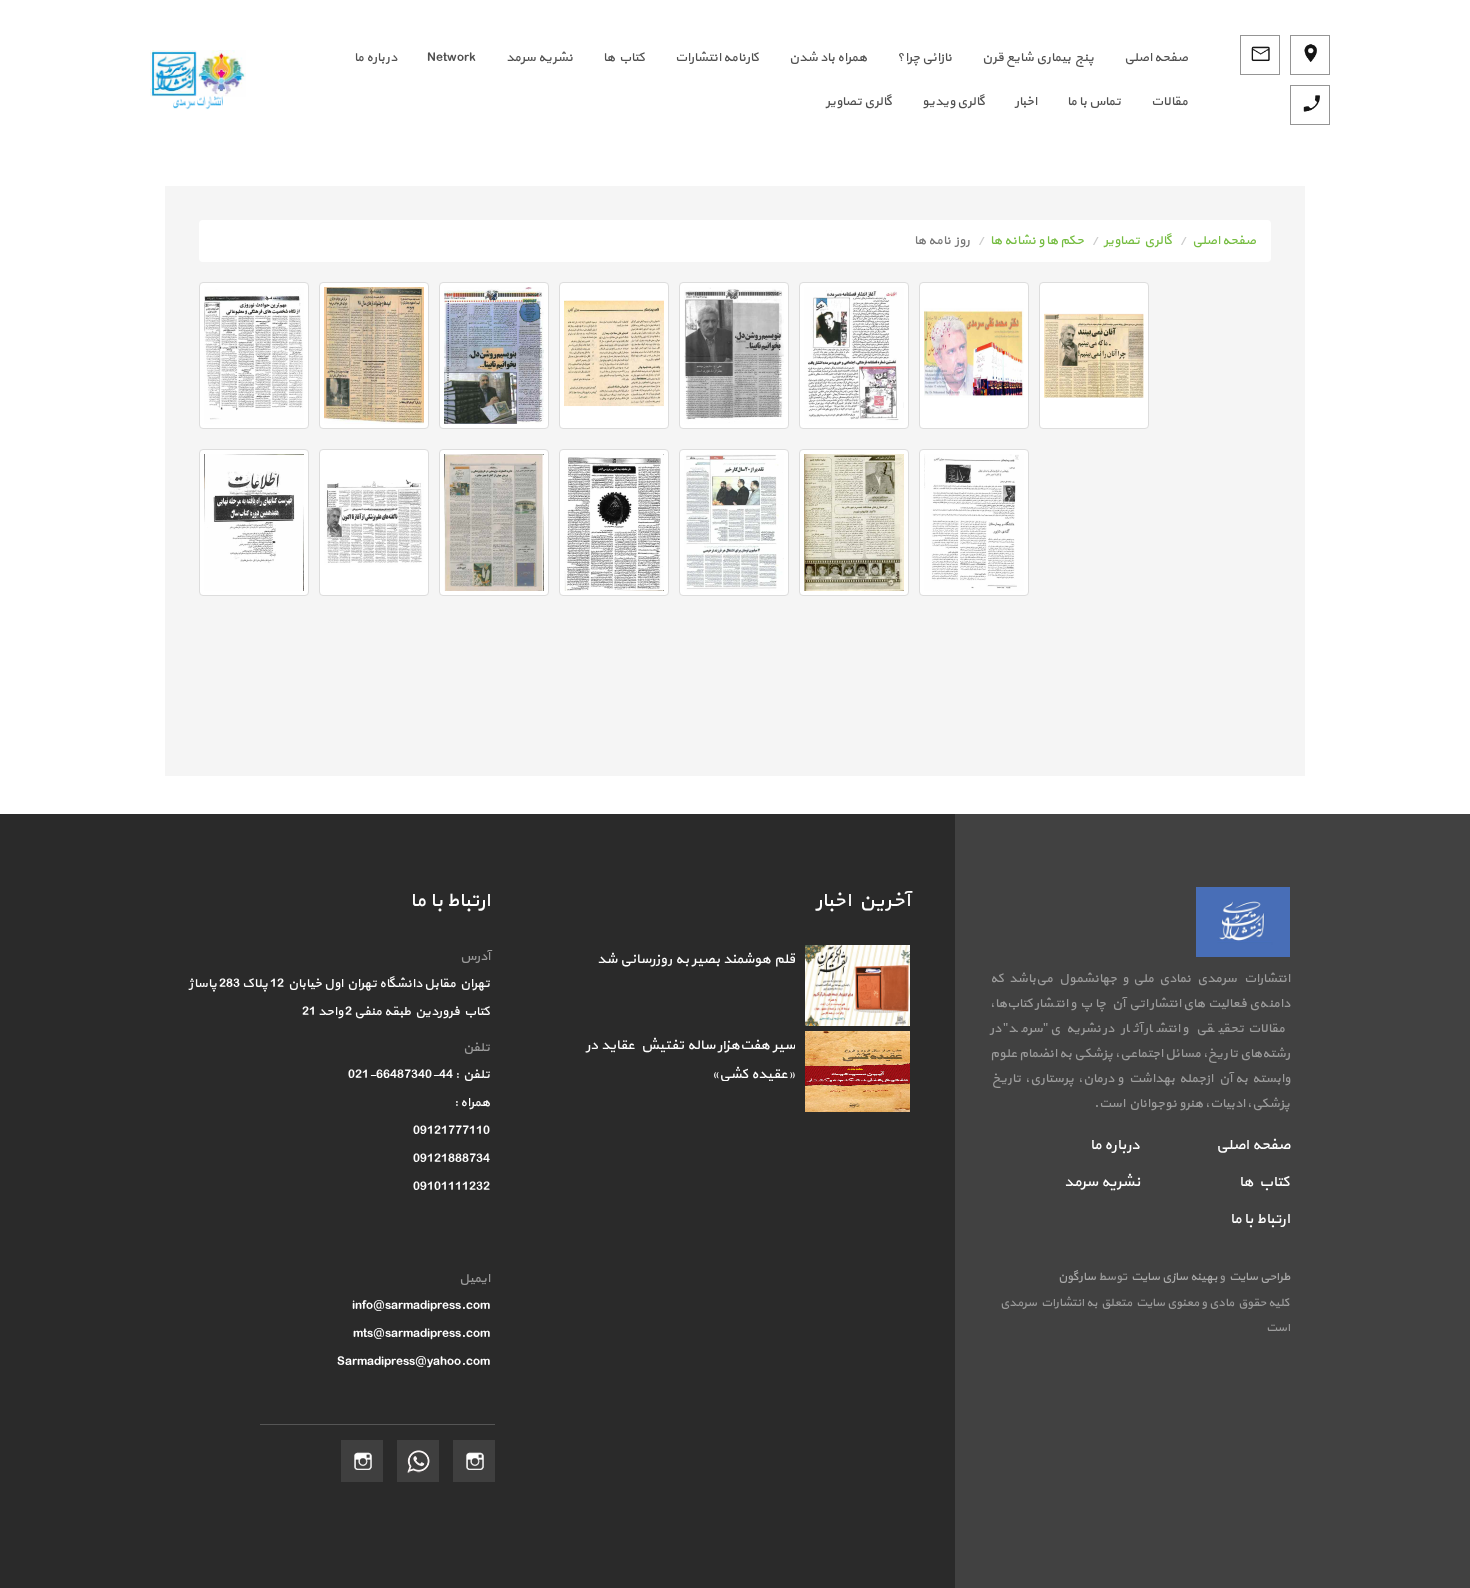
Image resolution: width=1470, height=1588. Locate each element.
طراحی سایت (1257, 1277)
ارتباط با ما (1260, 1219)
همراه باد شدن (828, 58)
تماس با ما (1094, 102)
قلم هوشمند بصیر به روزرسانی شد (696, 959)
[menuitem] (1141, 58)
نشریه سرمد (539, 58)
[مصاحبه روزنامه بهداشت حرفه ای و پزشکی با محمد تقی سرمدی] (614, 522)
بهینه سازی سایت (1173, 1277)
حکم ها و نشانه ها (1037, 241)
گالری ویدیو (953, 102)
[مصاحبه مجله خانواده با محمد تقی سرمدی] (854, 522)
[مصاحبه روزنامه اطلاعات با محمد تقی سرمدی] (854, 355)
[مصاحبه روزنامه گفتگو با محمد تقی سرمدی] (1094, 355)
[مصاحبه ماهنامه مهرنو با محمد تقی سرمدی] (734, 522)
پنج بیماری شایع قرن (1038, 58)
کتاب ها (624, 58)
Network (451, 58)
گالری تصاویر (859, 102)
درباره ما (375, 58)
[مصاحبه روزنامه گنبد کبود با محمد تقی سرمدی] (494, 355)
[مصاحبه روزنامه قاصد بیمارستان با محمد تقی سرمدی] (614, 355)
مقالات (1169, 102)
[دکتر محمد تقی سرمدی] (974, 355)
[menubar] (732, 80)
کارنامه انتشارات (717, 58)
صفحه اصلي (1156, 58)
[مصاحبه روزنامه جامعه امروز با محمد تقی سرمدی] (254, 355)
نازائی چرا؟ (924, 58)
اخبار (1026, 102)
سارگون (1078, 1277)
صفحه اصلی (1224, 241)
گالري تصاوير (1138, 241)
